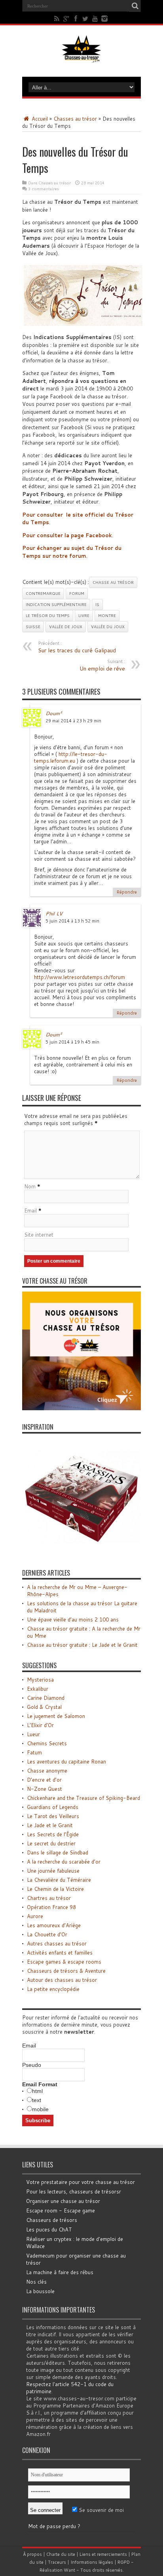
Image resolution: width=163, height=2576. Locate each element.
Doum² (54, 713)
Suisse (33, 627)
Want (69, 2570)
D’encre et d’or (44, 1780)
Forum (77, 593)
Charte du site (61, 2554)
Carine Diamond (46, 1698)
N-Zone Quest (45, 1789)
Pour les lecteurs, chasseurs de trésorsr (74, 2191)
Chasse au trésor (113, 582)
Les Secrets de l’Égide (53, 1834)
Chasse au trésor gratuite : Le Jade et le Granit (82, 1645)
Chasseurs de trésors (52, 2220)
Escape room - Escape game (61, 2210)
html (37, 2091)
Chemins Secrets (47, 1743)
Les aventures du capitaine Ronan (66, 1762)
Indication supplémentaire (56, 604)
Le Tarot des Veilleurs (53, 1816)
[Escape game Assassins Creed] (81, 1554)
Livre (84, 616)
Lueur (33, 1734)
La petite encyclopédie (53, 1989)
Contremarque (43, 593)
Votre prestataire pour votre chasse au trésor (81, 2182)
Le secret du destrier (51, 1843)
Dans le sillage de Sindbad (58, 1852)
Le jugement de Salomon (56, 1716)
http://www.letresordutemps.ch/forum (80, 977)
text (37, 2100)
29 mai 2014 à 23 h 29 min (73, 721)
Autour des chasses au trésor (62, 1980)
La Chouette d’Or (47, 1934)
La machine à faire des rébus (60, 2272)
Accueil (39, 119)
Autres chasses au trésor (57, 1943)
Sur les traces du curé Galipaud (77, 647)
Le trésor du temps (48, 616)
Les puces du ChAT (49, 2229)
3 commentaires (43, 189)
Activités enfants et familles (60, 1953)
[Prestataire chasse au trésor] (81, 1408)
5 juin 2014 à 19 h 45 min (72, 1042)
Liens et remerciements (103, 2554)
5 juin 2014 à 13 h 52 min (72, 921)
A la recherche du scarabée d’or (64, 1862)
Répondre (127, 892)
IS (97, 604)
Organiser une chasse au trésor (63, 2201)
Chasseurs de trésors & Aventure (66, 1971)
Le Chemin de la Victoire (55, 1889)
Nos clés (36, 2282)
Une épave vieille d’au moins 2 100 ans (73, 1619)
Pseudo (32, 2065)
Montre (107, 616)
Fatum (34, 1752)
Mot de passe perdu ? (54, 2526)
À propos (32, 2554)
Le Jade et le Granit (50, 1825)
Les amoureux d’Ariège (54, 1925)
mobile (40, 2109)
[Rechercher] (135, 6)
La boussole (40, 2291)
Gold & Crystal (44, 1707)
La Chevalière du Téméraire (59, 1880)
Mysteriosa (40, 1680)
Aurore (35, 1916)
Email (30, 1210)
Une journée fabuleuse (53, 1871)
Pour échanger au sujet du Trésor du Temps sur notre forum (72, 552)
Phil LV (54, 913)
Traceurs (57, 2562)
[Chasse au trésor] (81, 57)
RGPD (124, 2562)
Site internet (39, 1235)
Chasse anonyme (47, 1771)
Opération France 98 (51, 1907)
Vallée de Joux (66, 627)
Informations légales (92, 2562)
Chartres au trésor (49, 1898)
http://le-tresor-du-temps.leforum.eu (71, 757)
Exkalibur (38, 1689)
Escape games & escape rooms (64, 1962)
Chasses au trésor (75, 119)
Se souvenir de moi (100, 2510)
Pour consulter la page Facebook (67, 535)
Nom (30, 1186)
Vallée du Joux (108, 627)
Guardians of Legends (53, 1807)
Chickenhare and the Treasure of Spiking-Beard (83, 1798)
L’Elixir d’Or (40, 1725)
